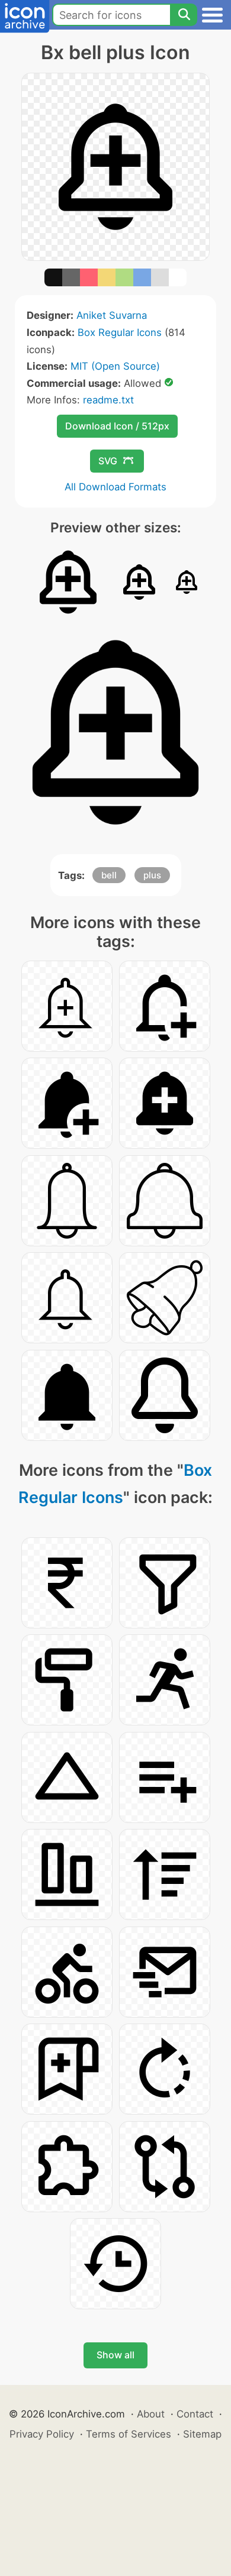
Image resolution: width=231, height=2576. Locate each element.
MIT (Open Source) (115, 366)
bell (109, 875)
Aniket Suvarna (112, 315)
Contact (195, 2414)
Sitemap (202, 2434)
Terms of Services (129, 2434)
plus (152, 875)
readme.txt (108, 400)
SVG (108, 461)
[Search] (184, 15)
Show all (115, 2355)
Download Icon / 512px (117, 426)
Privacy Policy (42, 2434)
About (151, 2414)
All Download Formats (115, 487)
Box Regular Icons (120, 332)
